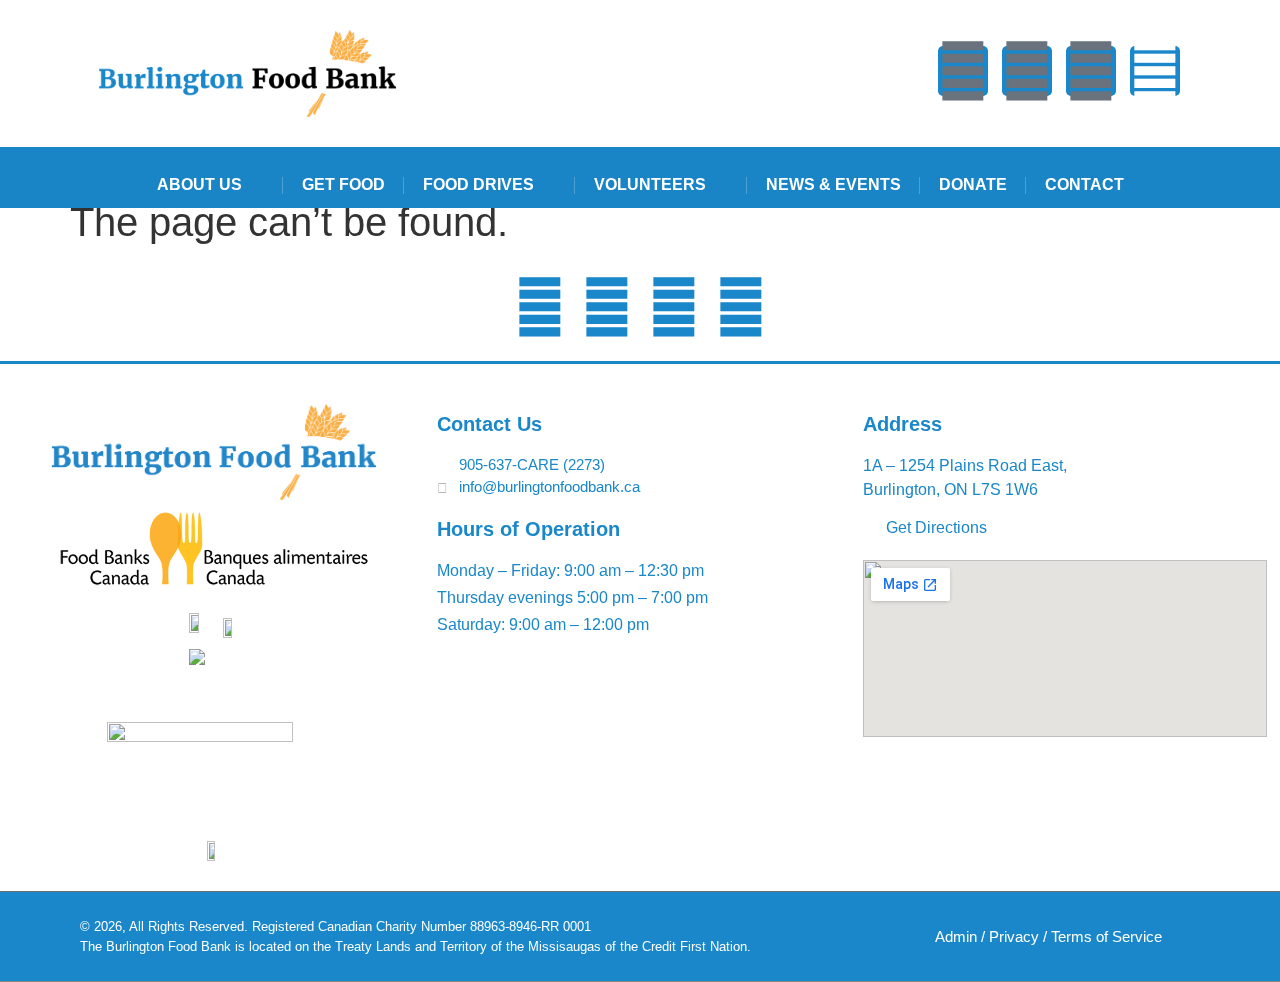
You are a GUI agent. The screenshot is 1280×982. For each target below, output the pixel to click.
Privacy (1014, 936)
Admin (956, 936)
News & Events (833, 184)
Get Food (343, 184)
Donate (973, 184)
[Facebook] (1027, 71)
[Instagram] (1155, 71)
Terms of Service (1106, 936)
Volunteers (650, 184)
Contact (1084, 184)
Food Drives (478, 184)
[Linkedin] (1091, 71)
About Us (199, 184)
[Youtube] (963, 71)
